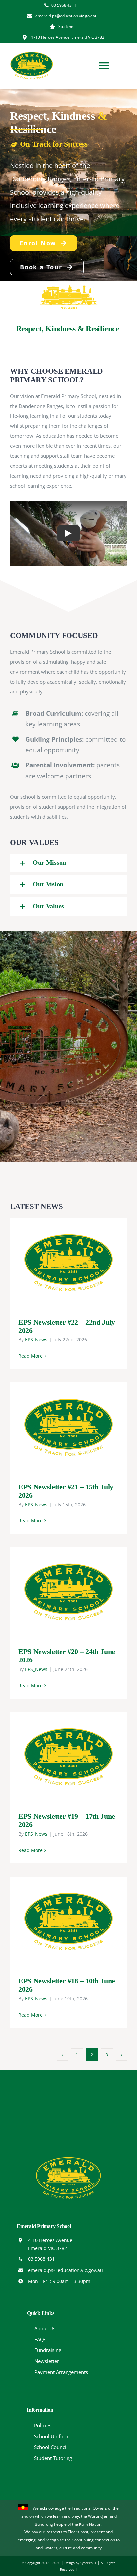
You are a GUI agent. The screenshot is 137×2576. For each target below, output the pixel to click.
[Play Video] (68, 533)
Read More (30, 1356)
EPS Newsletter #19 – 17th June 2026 (59, 1757)
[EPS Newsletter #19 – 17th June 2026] (68, 1757)
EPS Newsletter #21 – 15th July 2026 (59, 1428)
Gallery (78, 1263)
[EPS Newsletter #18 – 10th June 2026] (68, 1922)
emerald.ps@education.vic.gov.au (66, 2270)
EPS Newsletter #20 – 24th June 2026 (59, 1592)
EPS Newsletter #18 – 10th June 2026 (59, 1922)
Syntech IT (89, 2563)
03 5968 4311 (43, 2259)
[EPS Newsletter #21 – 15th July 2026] (68, 1427)
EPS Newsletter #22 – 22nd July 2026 (59, 1263)
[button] (68, 863)
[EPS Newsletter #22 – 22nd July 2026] (68, 1263)
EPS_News (36, 1340)
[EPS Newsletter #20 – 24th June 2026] (68, 1592)
